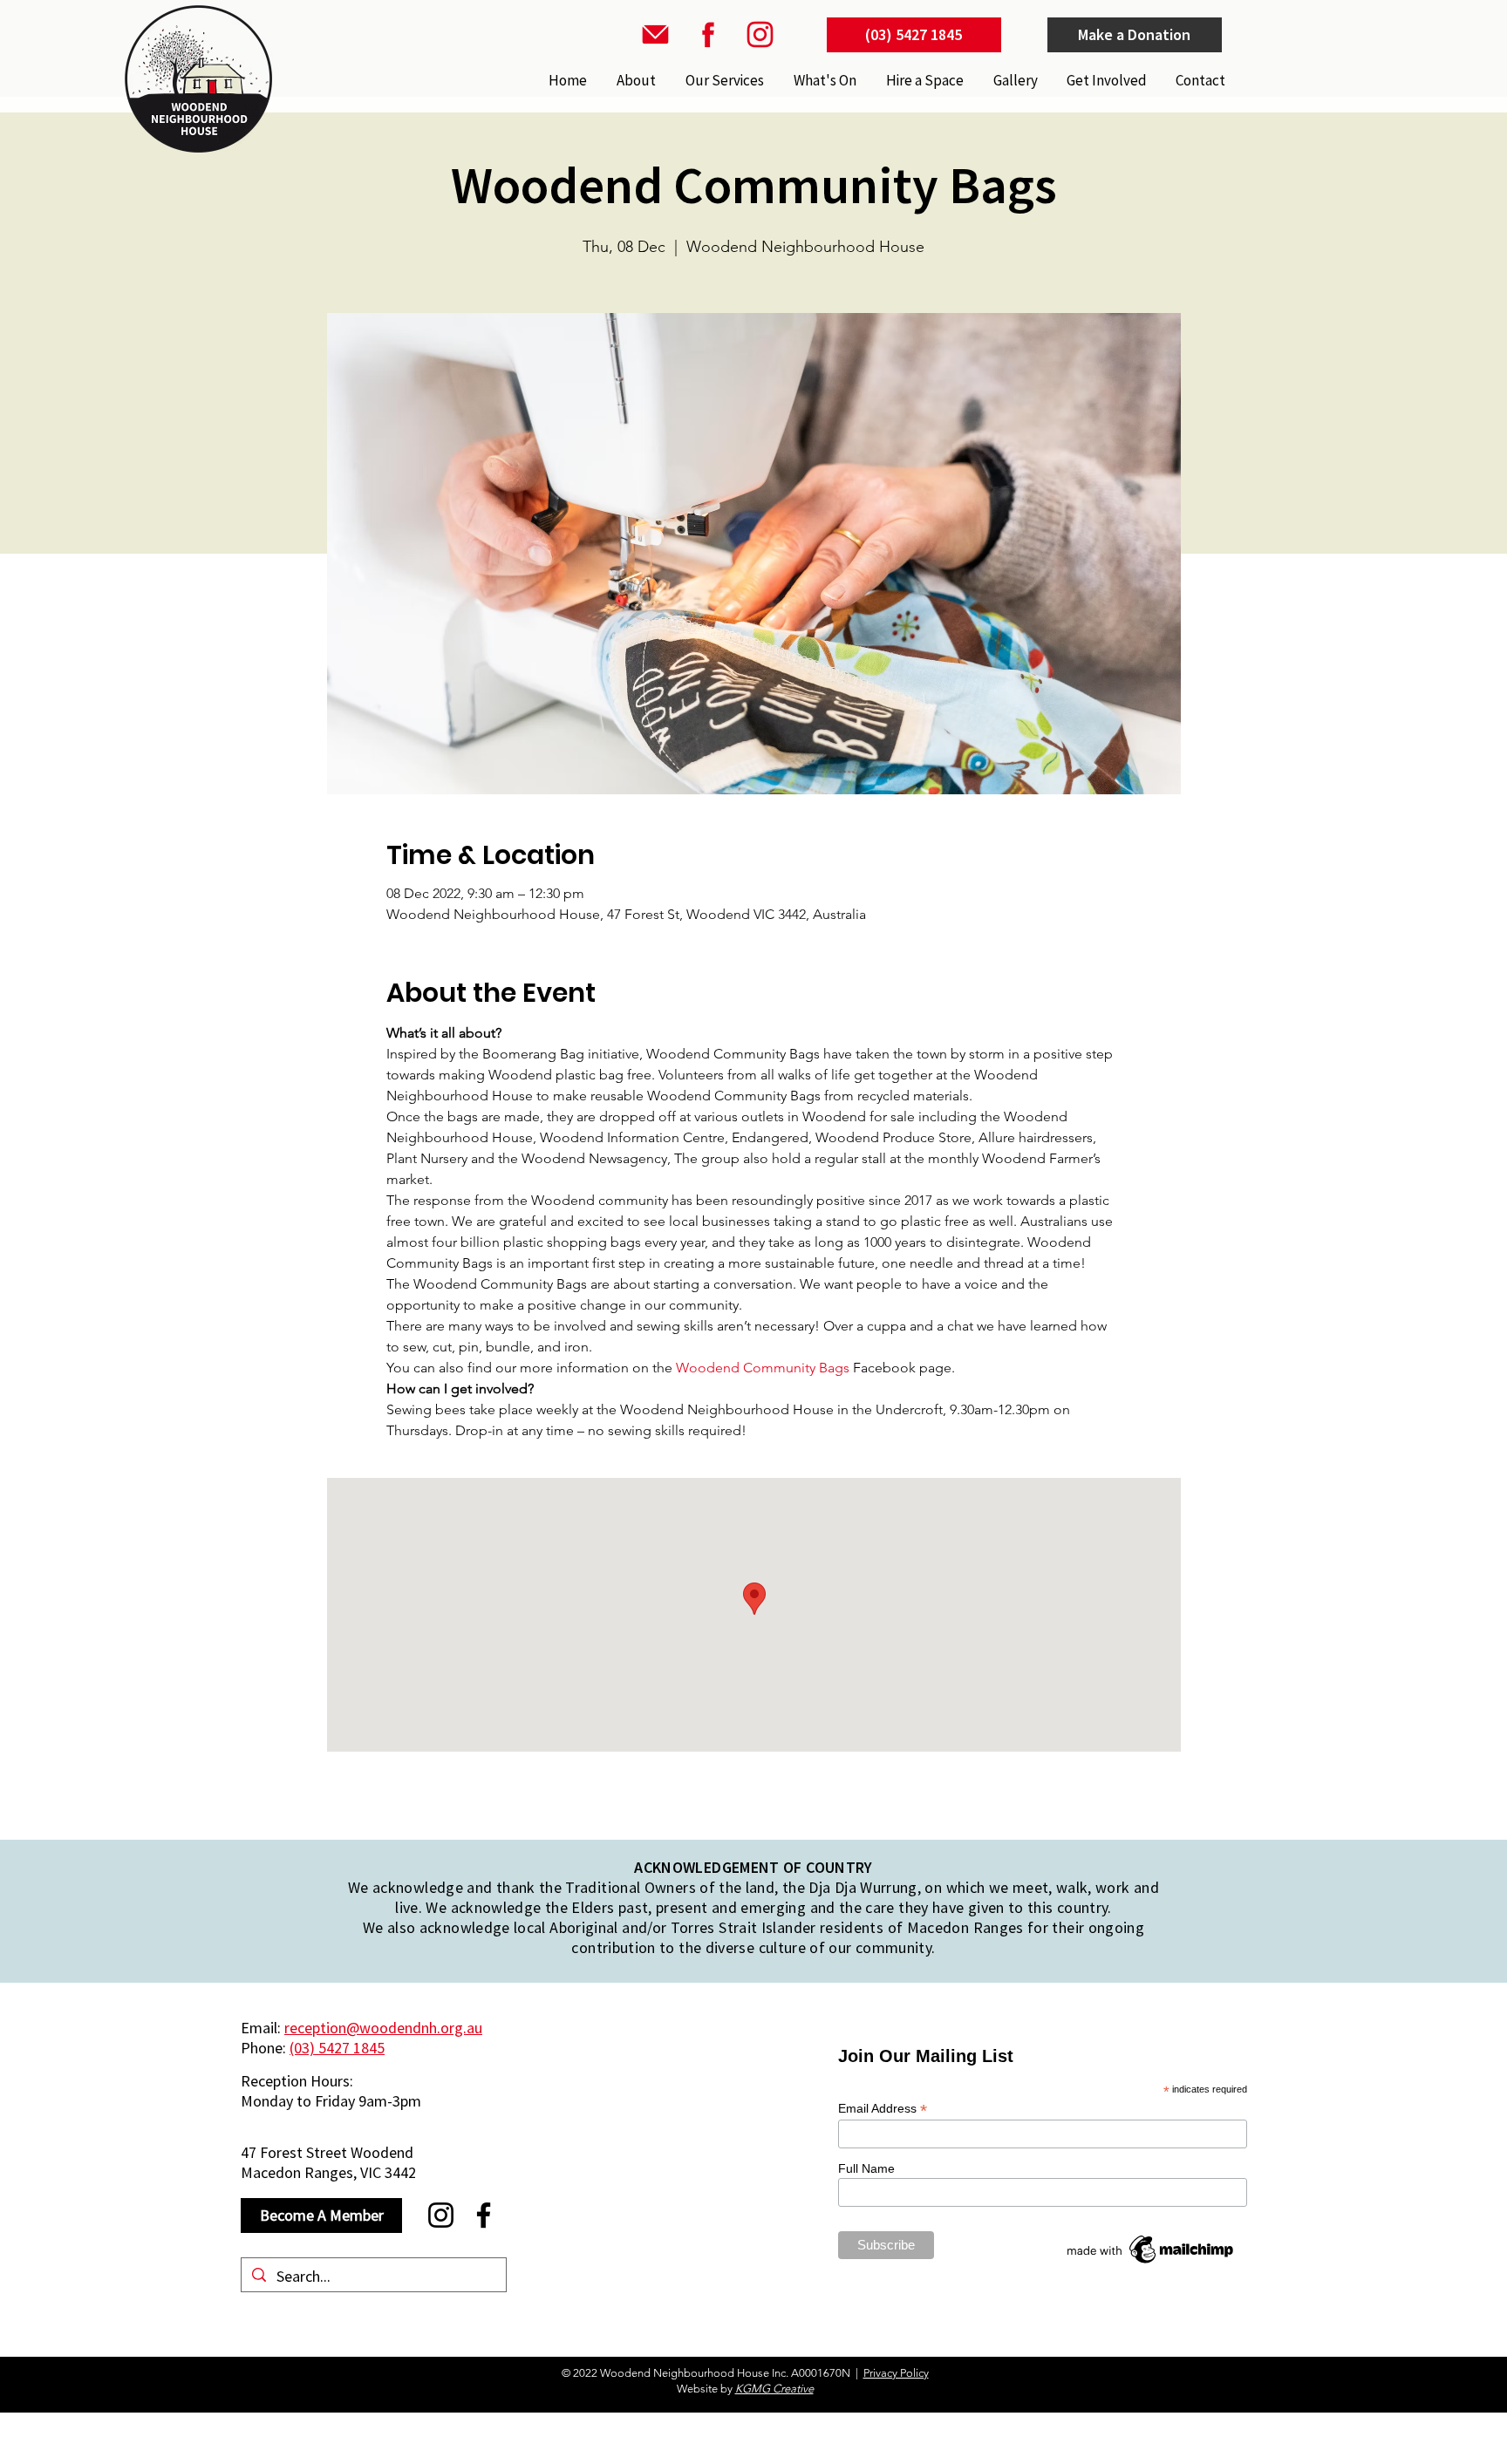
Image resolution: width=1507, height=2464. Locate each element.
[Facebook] (484, 2215)
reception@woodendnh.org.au (383, 2028)
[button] (723, 80)
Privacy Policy (896, 2373)
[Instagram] (441, 2215)
